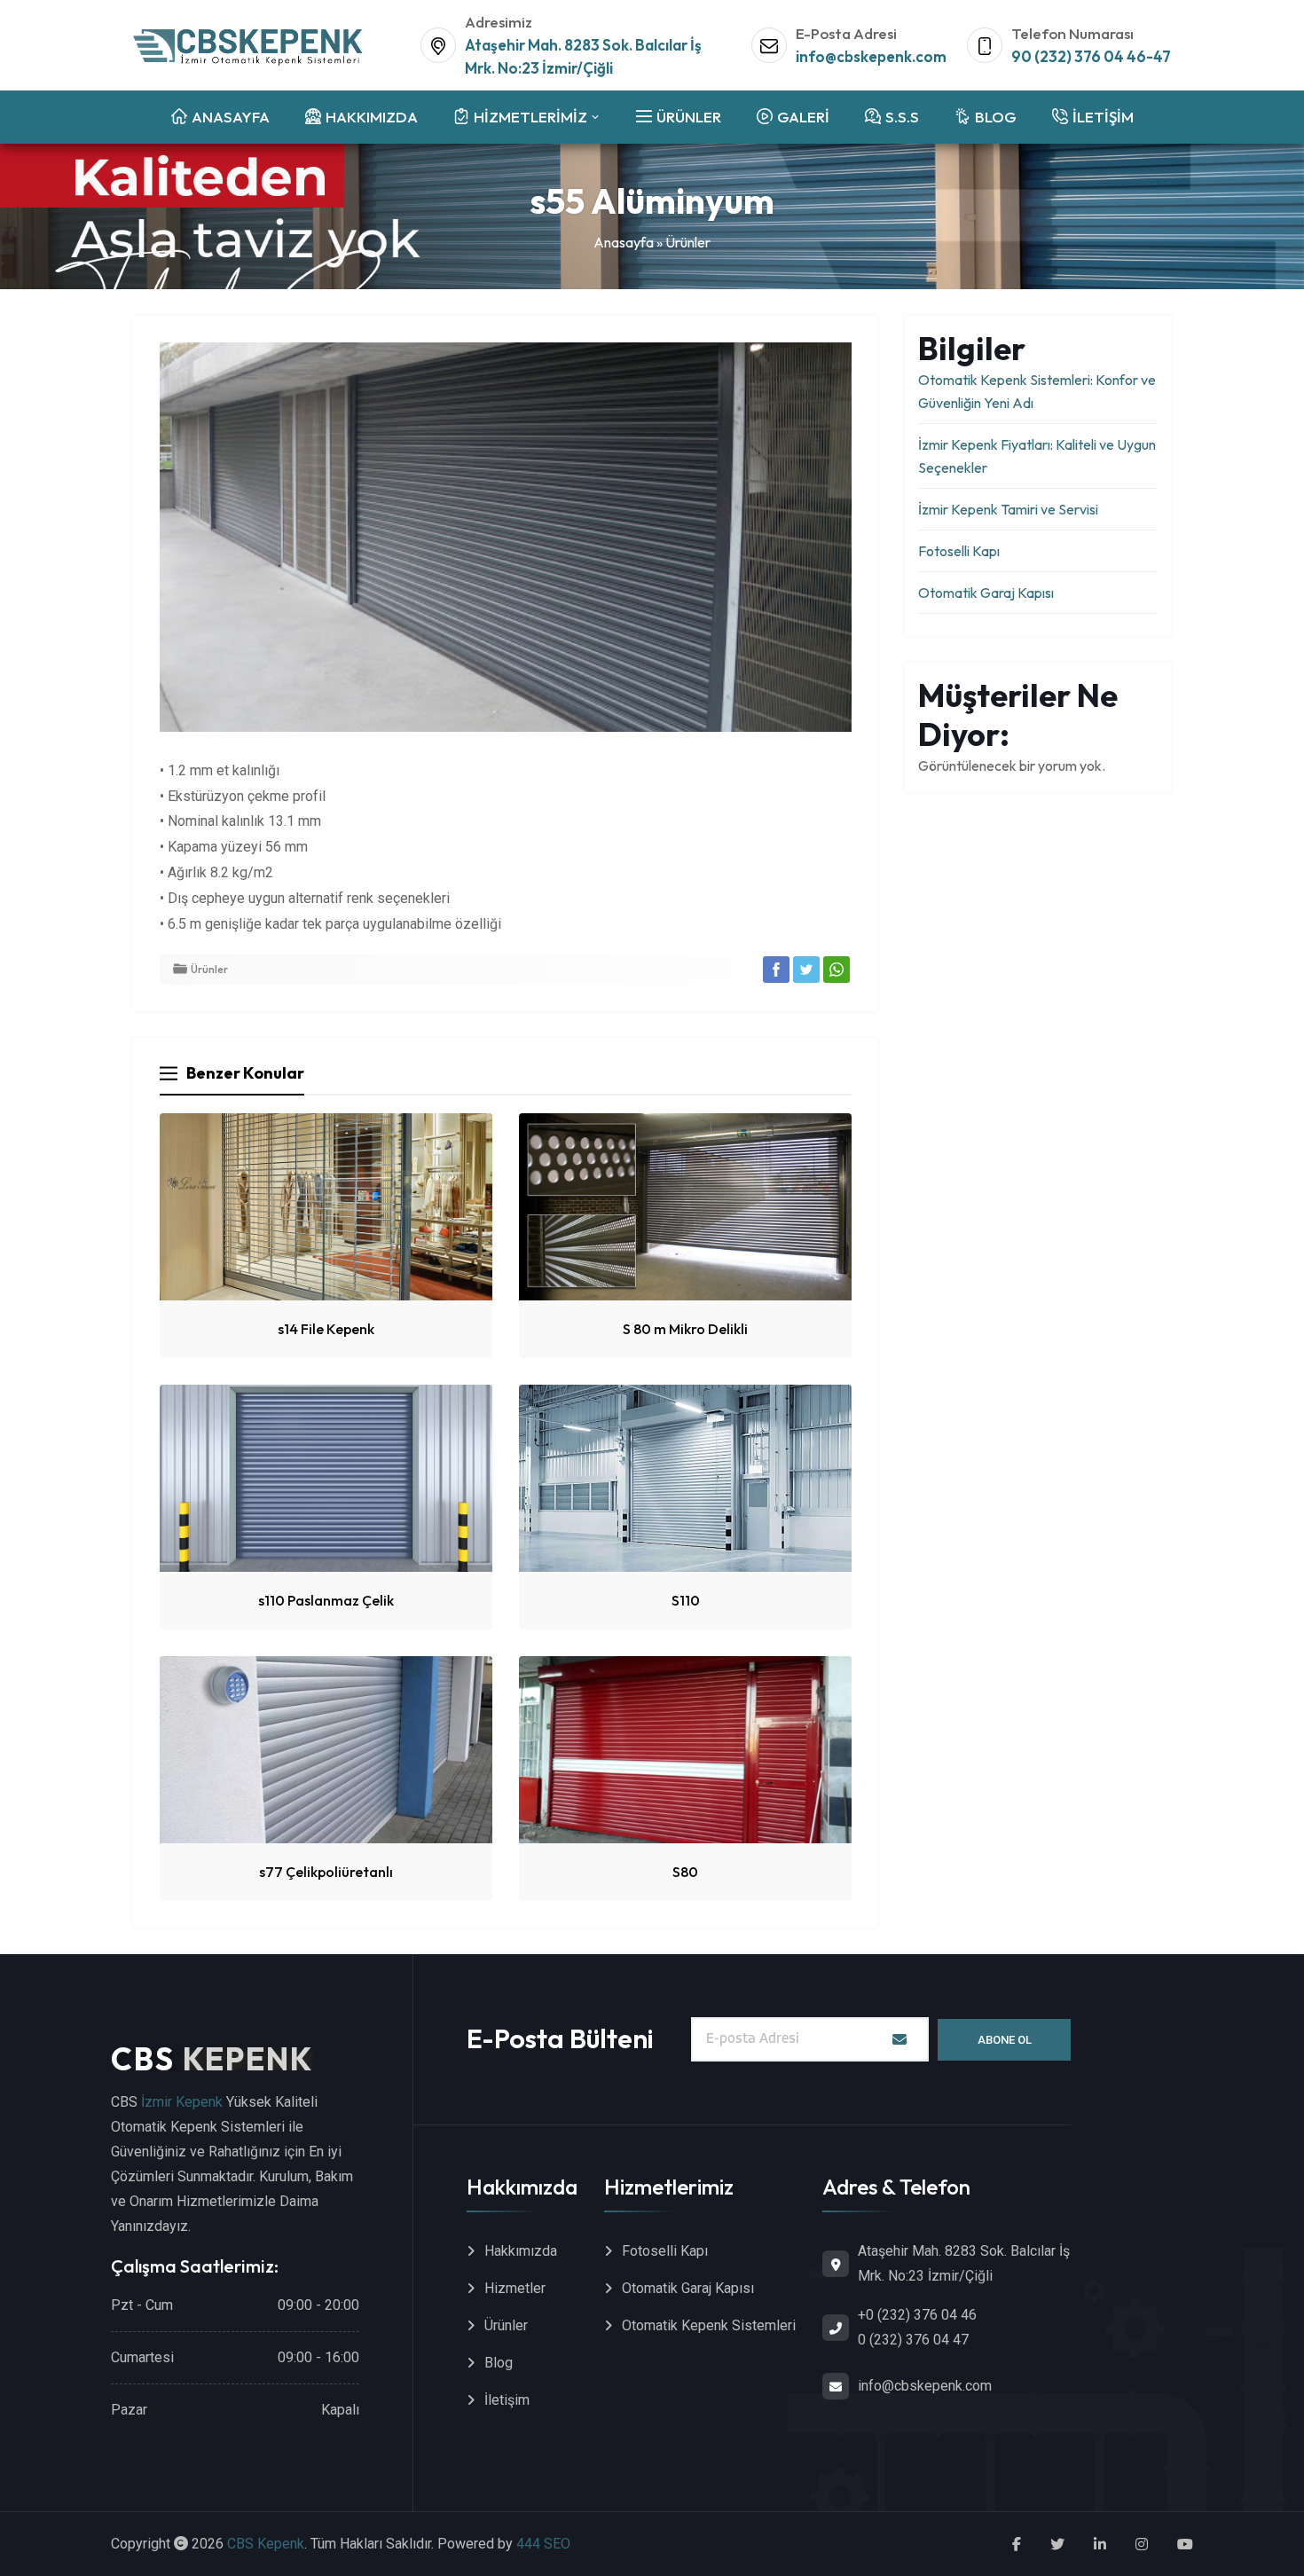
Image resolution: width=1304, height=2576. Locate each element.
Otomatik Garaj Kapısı (986, 593)
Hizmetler (515, 2288)
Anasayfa (624, 242)
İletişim (507, 2400)
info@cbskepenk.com (871, 56)
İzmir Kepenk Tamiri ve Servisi (1008, 509)
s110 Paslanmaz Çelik (326, 1600)
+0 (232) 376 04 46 (917, 2315)
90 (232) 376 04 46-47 (1091, 56)
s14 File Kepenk (326, 1329)
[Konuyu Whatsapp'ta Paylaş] (837, 970)
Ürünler (688, 242)
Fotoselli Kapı (959, 551)
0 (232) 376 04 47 (913, 2340)
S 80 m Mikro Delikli (685, 1329)
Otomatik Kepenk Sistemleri (709, 2325)
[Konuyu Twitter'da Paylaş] (806, 970)
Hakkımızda (521, 2251)
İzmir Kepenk (182, 2102)
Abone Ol (1005, 2040)
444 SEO (543, 2544)
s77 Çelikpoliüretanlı (326, 1872)
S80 (685, 1872)
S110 (686, 1600)
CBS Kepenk (266, 2544)
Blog (499, 2363)
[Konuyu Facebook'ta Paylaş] (776, 970)
